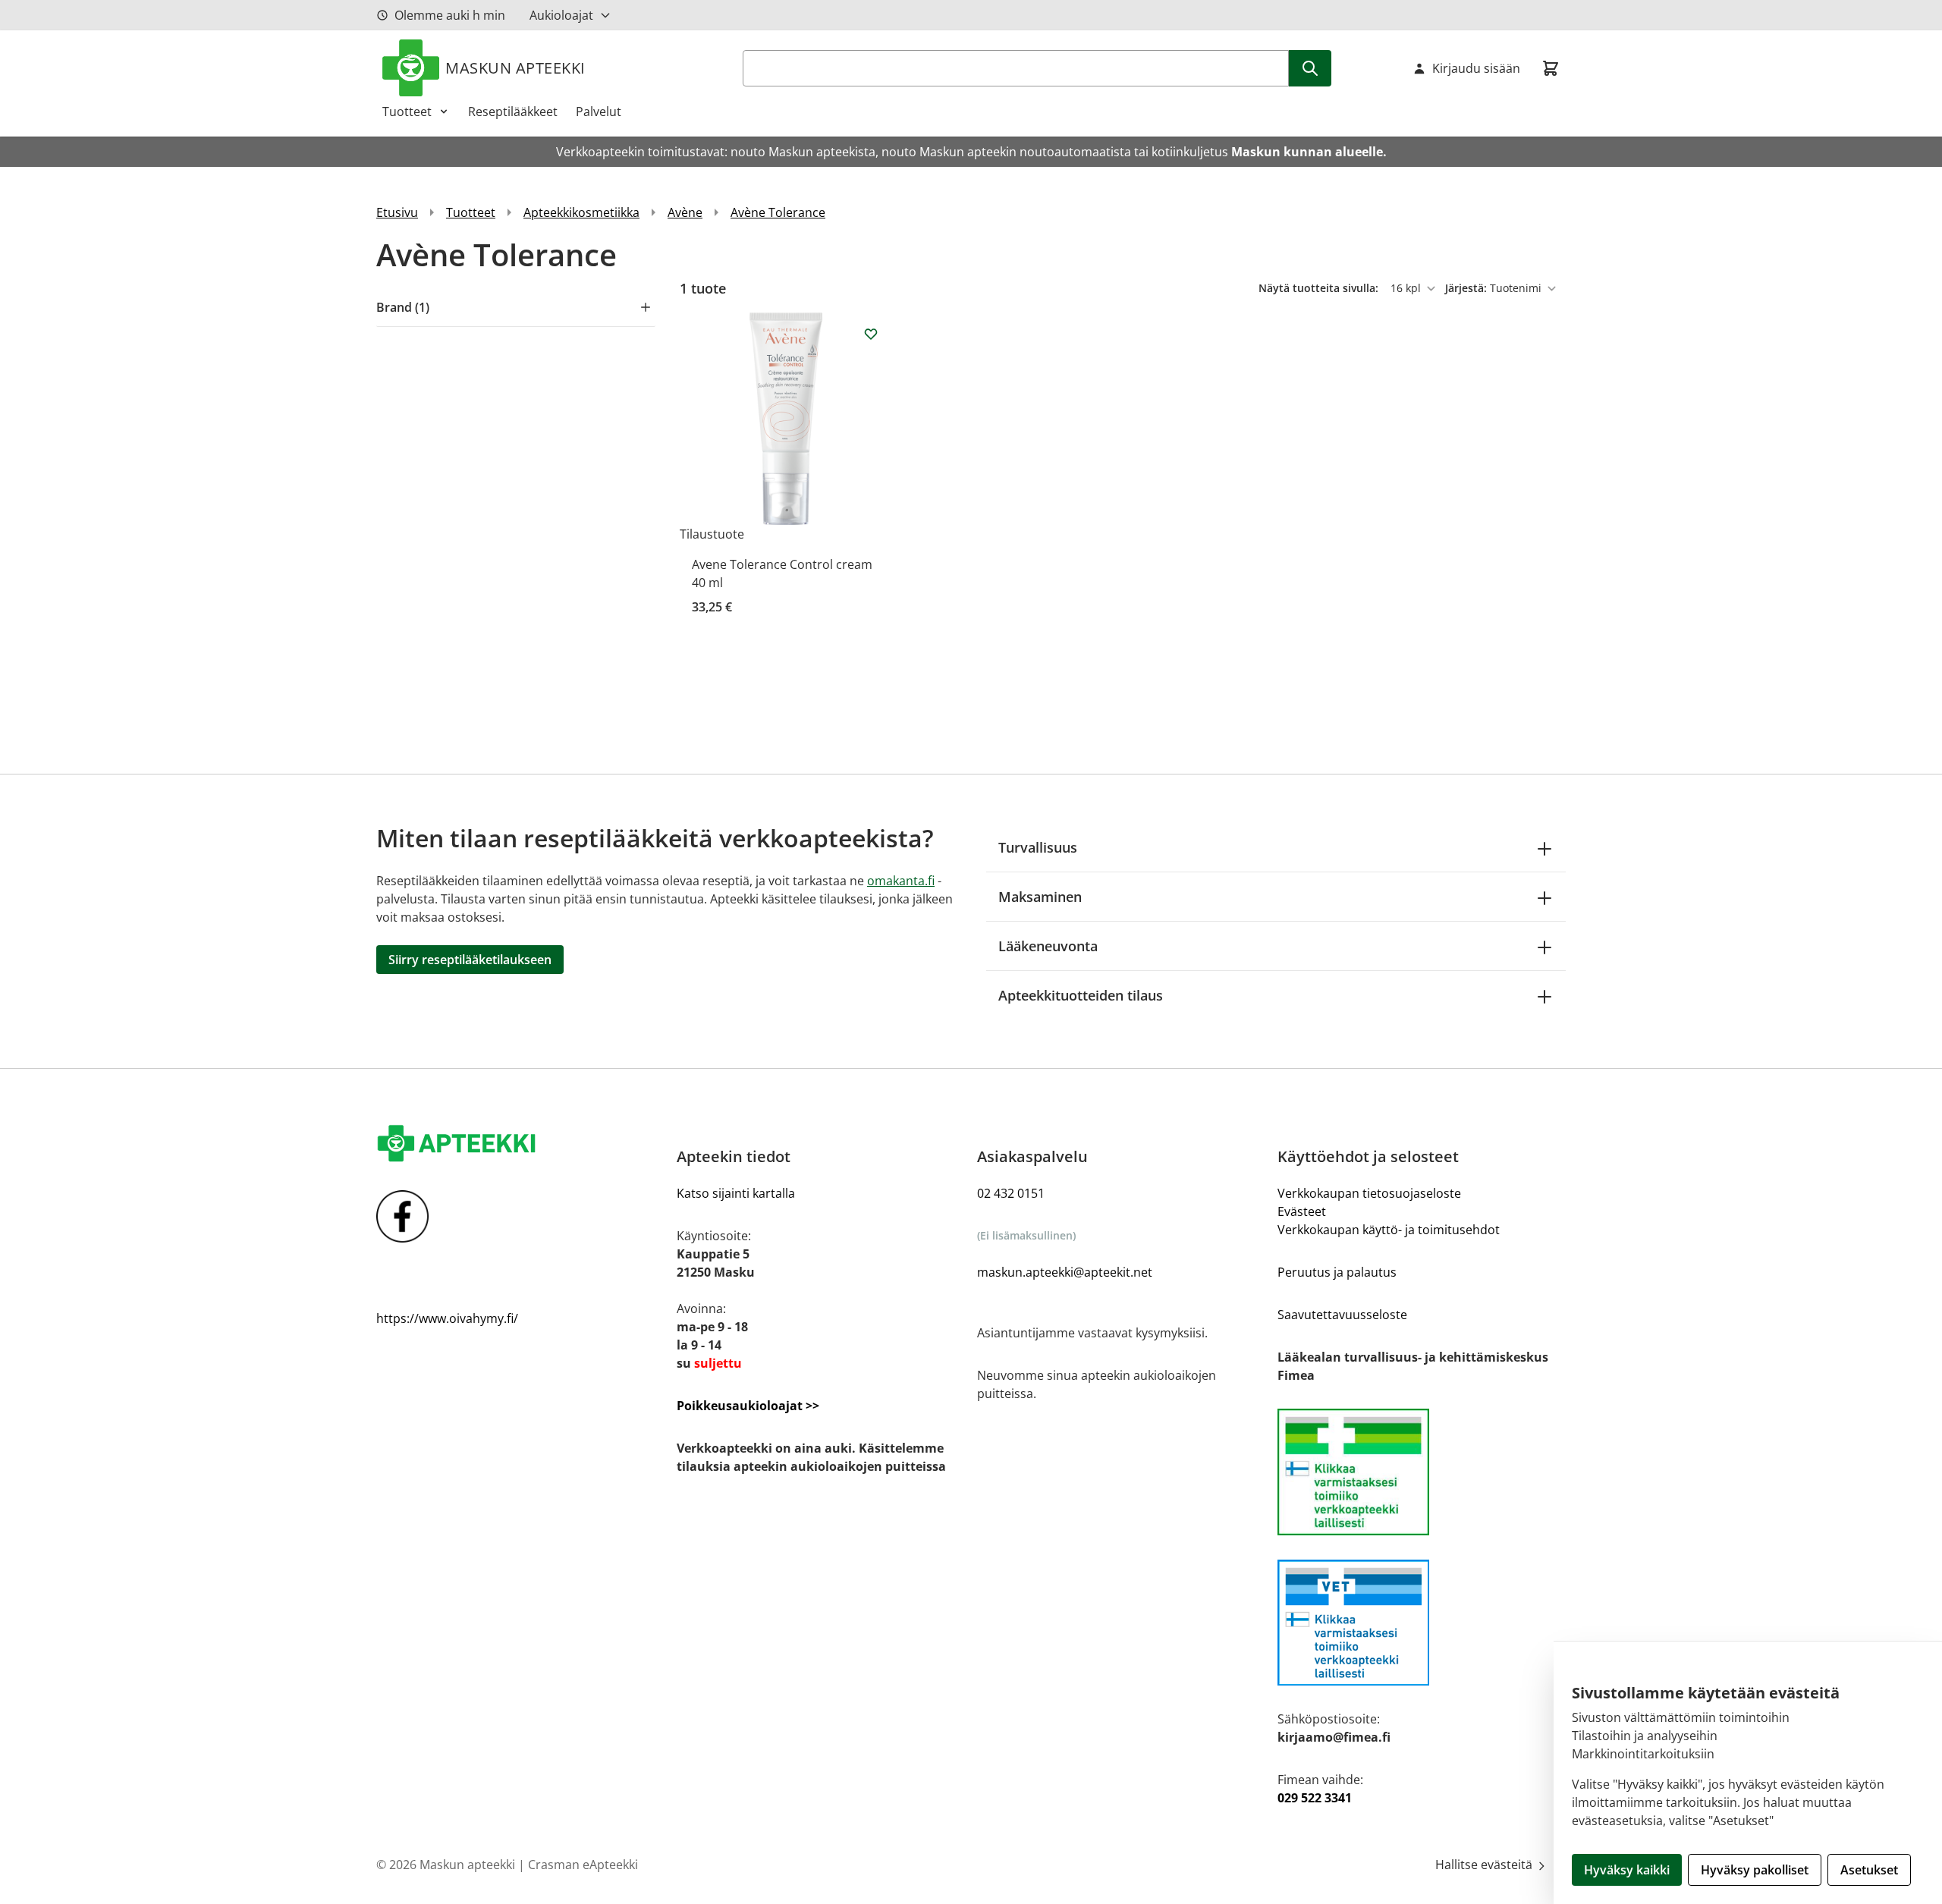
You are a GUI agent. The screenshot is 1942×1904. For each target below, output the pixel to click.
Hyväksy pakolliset (1755, 1870)
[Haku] (1310, 68)
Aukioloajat (561, 15)
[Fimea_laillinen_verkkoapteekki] (1422, 1623)
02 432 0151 (1011, 1193)
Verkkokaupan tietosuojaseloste (1369, 1193)
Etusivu (397, 212)
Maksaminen (1040, 897)
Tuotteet (407, 112)
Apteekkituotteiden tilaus (1081, 995)
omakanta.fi (901, 881)
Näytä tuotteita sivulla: (1320, 288)
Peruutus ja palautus (1337, 1272)
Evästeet (1302, 1211)
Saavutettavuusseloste (1342, 1315)
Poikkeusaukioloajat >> (748, 1406)
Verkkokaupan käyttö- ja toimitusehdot (1389, 1230)
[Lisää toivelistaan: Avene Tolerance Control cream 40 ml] (871, 334)
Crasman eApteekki (583, 1865)
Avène (685, 212)
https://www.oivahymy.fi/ (447, 1318)
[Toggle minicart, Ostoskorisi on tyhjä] (1551, 68)
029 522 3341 (1315, 1798)
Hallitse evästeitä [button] (1485, 1865)
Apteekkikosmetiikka (581, 212)
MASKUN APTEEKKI (515, 68)
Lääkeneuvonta (1048, 946)
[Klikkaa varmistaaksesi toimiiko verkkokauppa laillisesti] (1422, 1472)
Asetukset (1869, 1870)
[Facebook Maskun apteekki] (520, 1216)
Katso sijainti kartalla (736, 1193)
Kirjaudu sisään (1476, 68)
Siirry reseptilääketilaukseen (470, 960)
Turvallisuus (1038, 847)
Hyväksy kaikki (1627, 1870)
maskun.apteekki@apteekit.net (1065, 1272)
